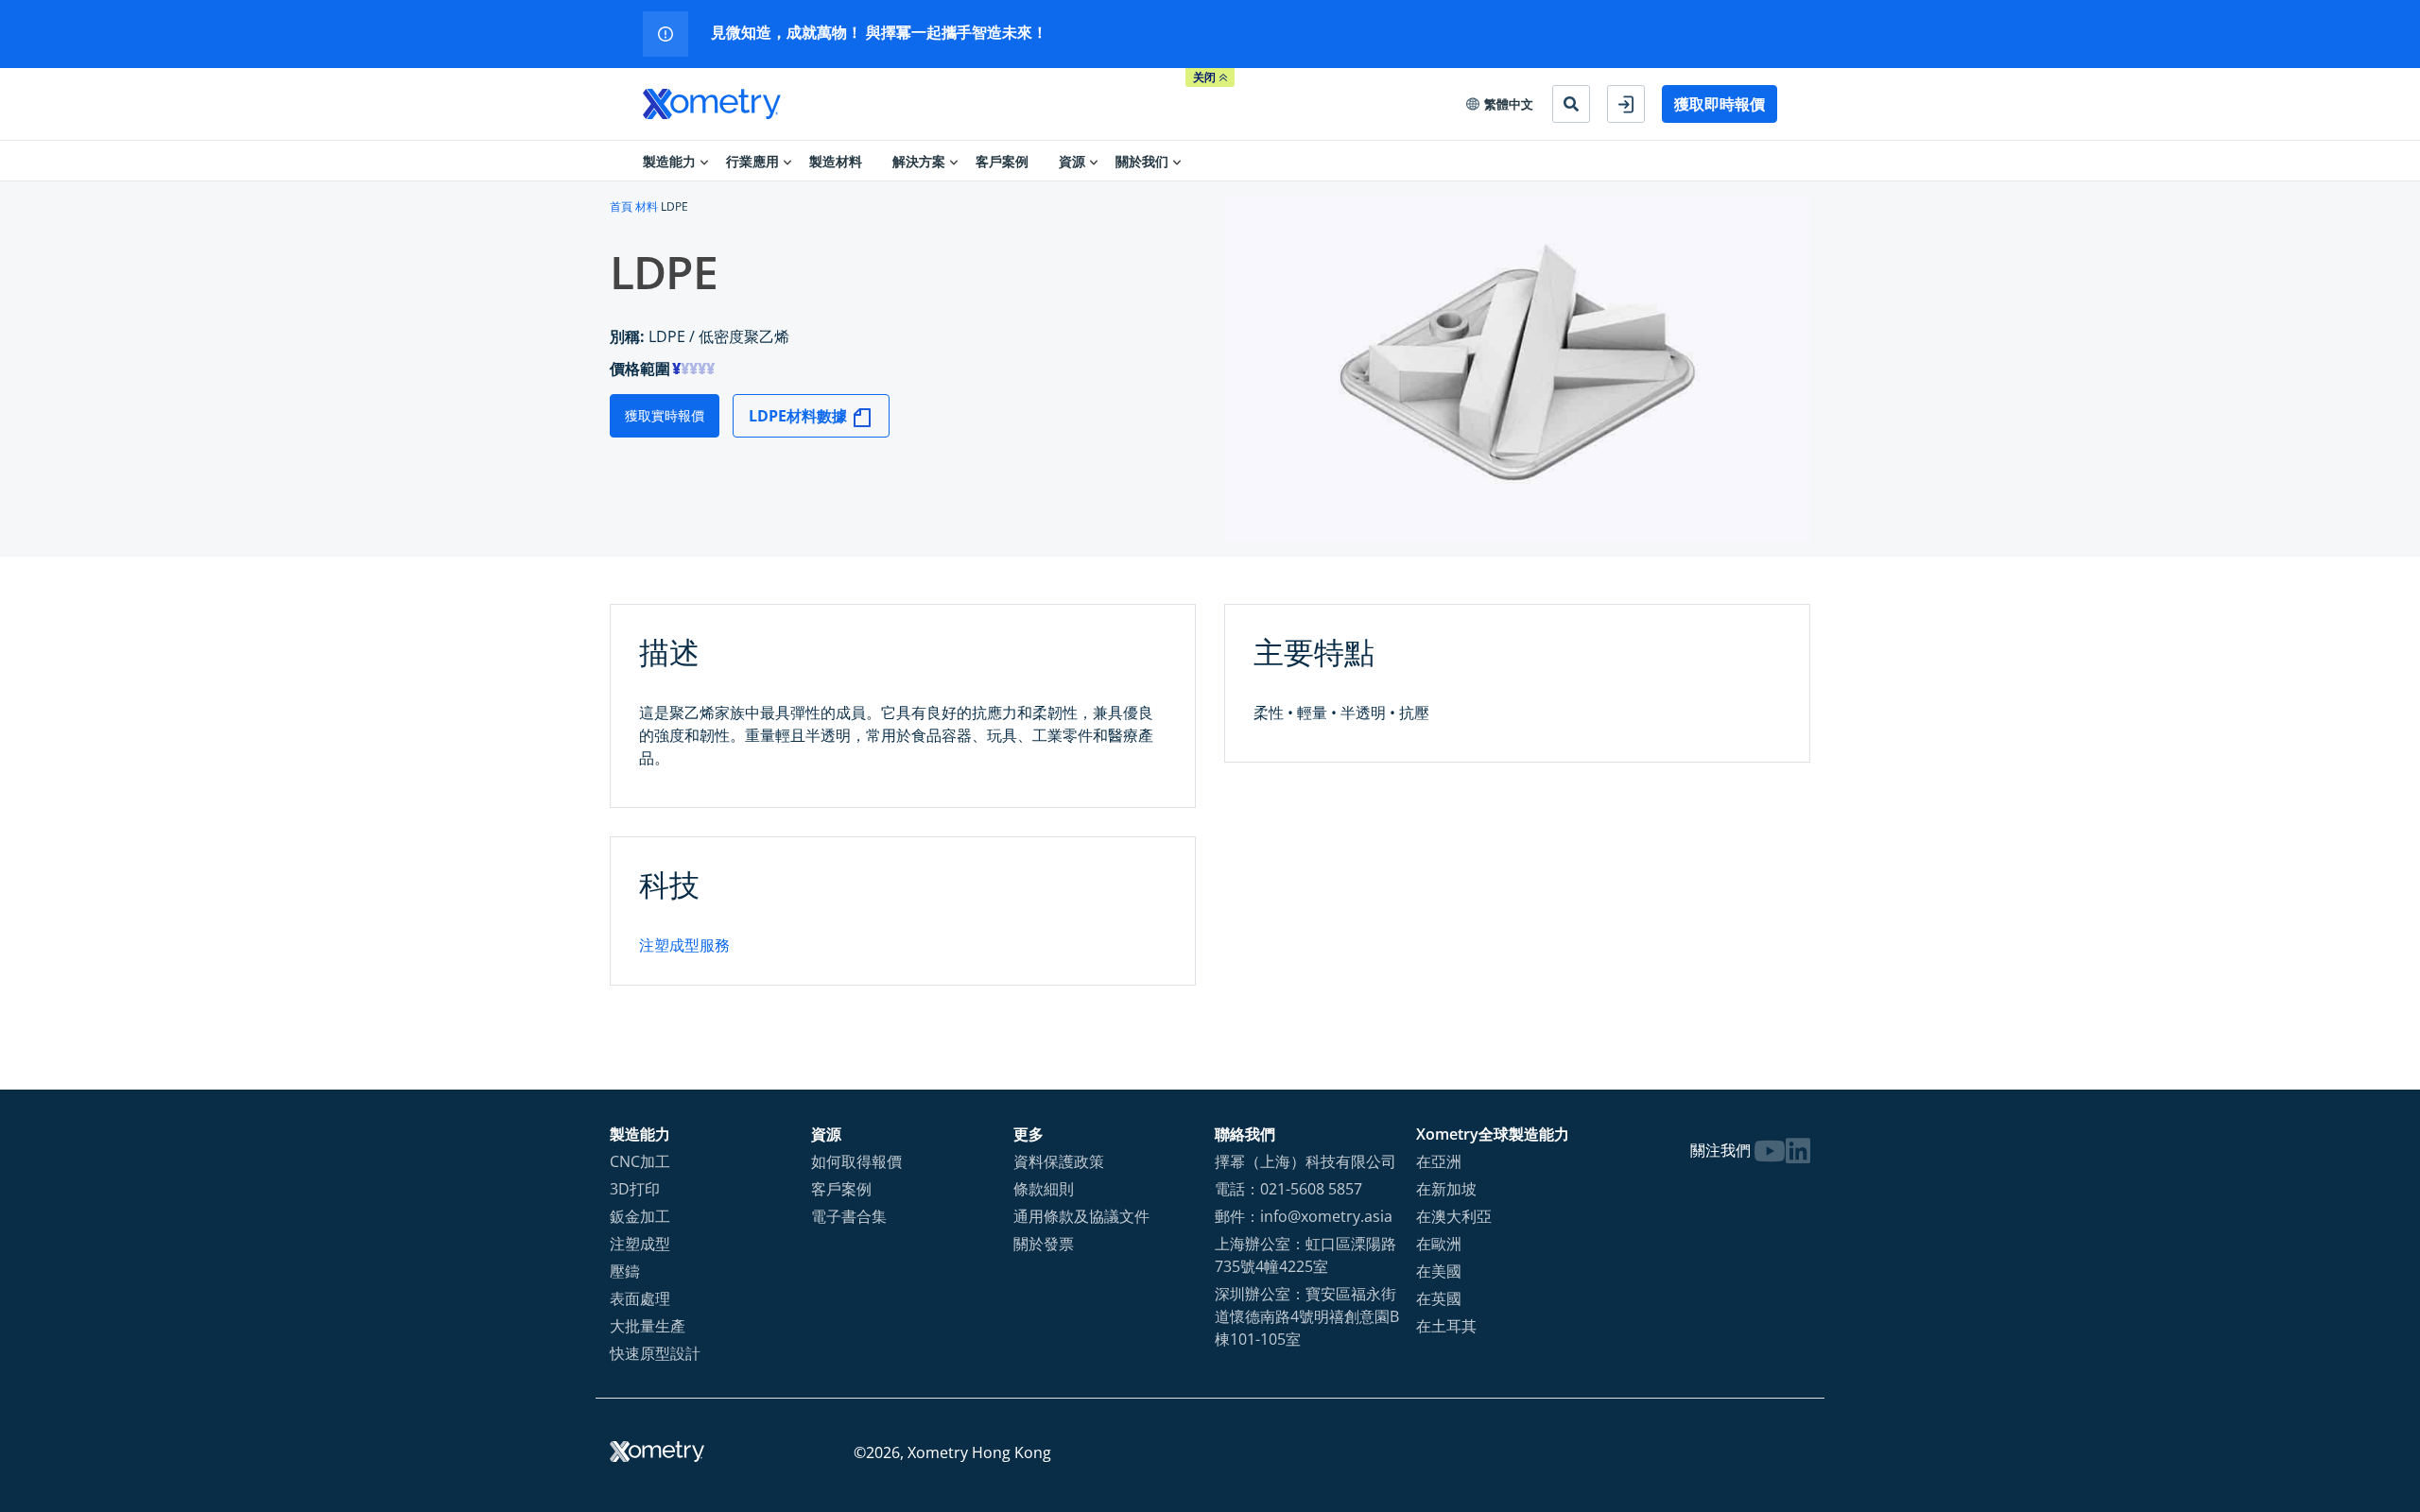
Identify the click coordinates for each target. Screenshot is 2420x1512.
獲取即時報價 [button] (1720, 104)
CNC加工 (640, 1161)
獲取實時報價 (665, 415)
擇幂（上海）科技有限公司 (1305, 1161)
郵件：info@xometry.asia (1304, 1216)
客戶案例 (1002, 161)
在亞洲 (1439, 1161)
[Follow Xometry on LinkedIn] (1798, 1151)
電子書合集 (849, 1216)
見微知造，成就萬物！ (788, 32)
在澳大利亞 (1454, 1216)
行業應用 (752, 161)
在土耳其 (1446, 1326)
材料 (647, 206)
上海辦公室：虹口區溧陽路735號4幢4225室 (1305, 1255)
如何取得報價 (856, 1161)
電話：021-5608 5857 (1288, 1189)
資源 (1072, 161)
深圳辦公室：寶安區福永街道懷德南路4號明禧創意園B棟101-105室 (1307, 1316)
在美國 (1439, 1271)
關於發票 (1044, 1244)
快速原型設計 (655, 1353)
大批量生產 (648, 1326)
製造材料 (836, 161)
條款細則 (1044, 1189)
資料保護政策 (1059, 1161)
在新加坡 (1446, 1189)
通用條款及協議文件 (1081, 1216)
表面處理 (640, 1298)
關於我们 (1142, 161)
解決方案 (919, 161)
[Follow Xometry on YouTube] (1770, 1151)
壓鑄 (625, 1271)
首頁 (621, 206)
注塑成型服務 (684, 945)
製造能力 (669, 161)
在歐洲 (1439, 1244)
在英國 (1439, 1298)
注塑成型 (640, 1244)
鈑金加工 (640, 1216)
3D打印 (635, 1189)
